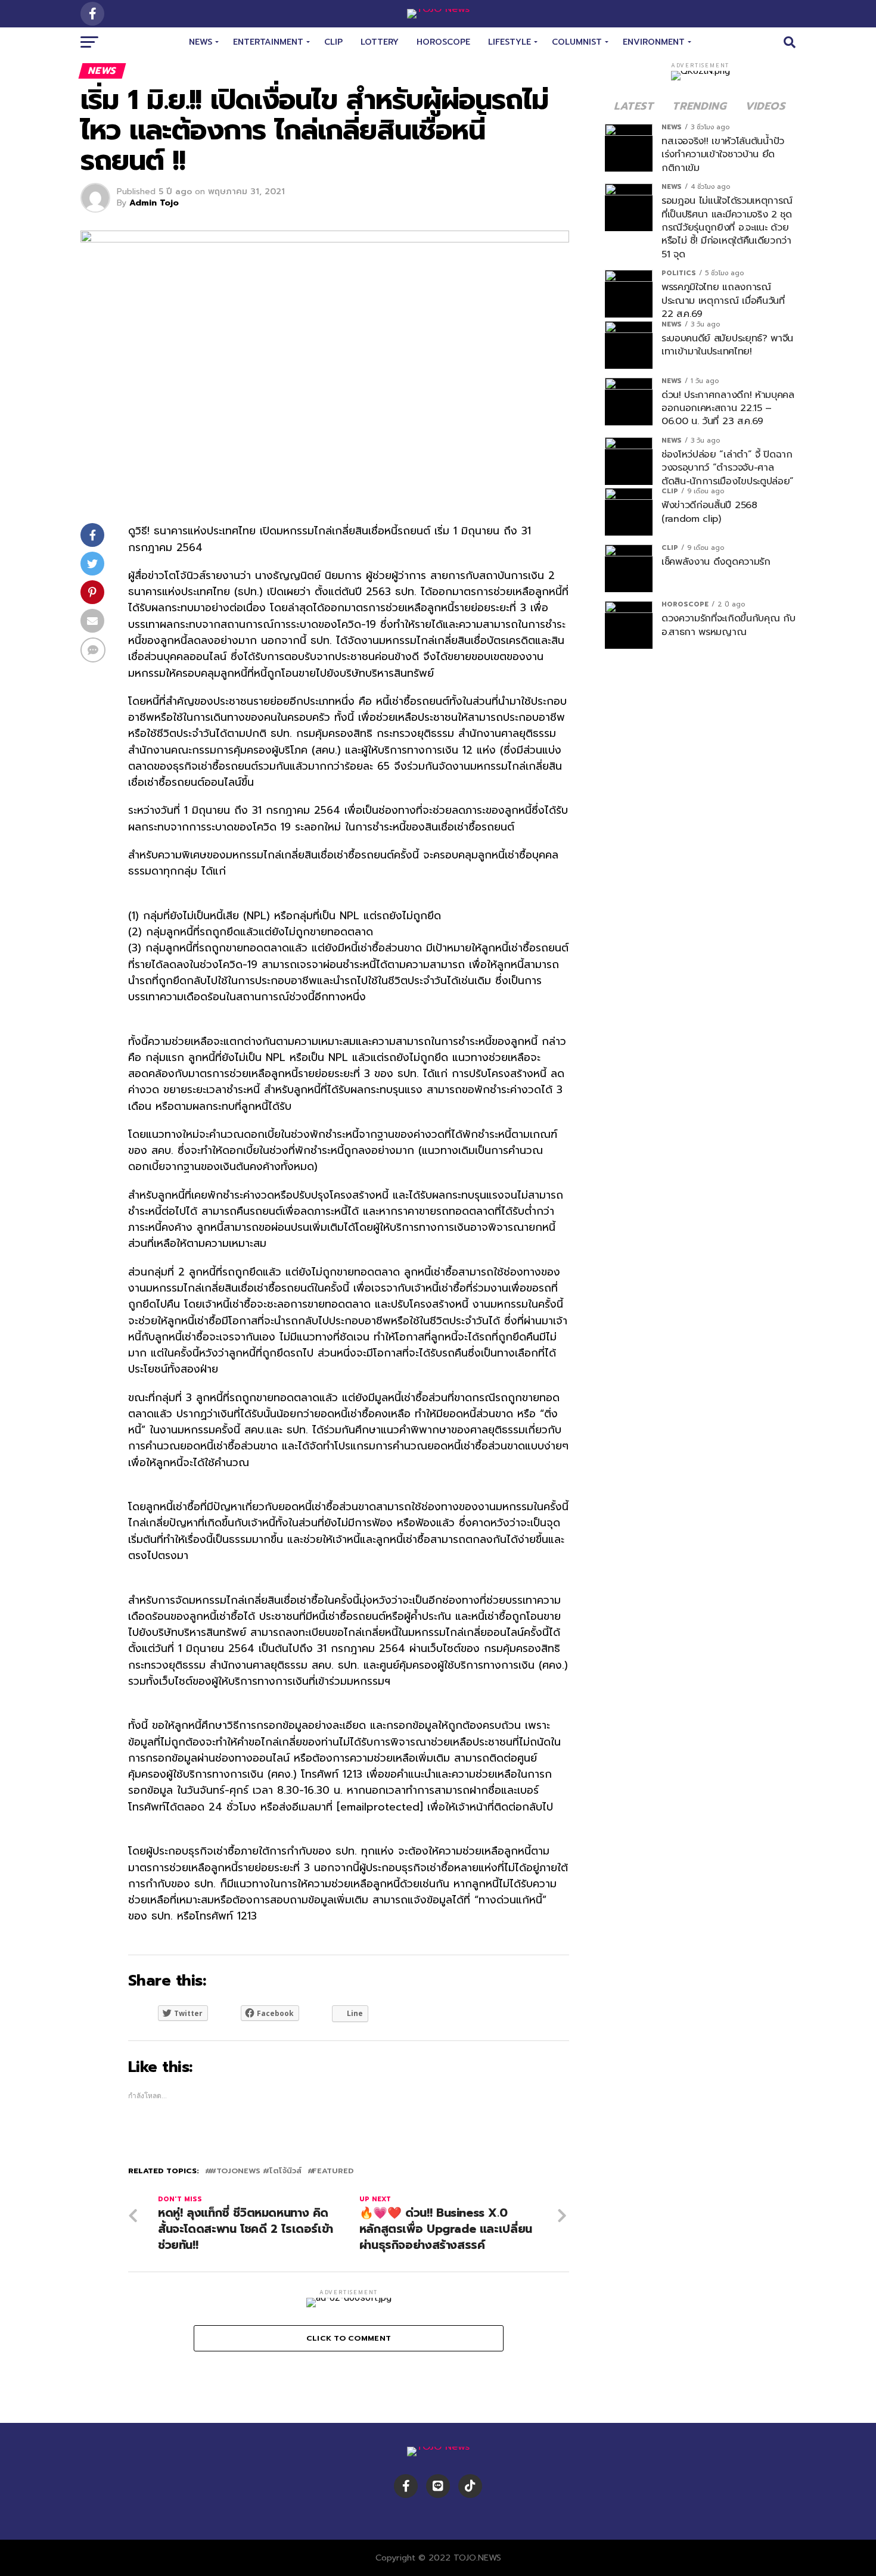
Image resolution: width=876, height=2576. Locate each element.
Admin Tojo (154, 203)
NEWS (201, 42)
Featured (333, 2171)
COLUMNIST (577, 42)
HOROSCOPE (443, 42)
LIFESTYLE (510, 42)
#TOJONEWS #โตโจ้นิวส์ (256, 2171)
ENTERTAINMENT (268, 42)
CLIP (333, 42)
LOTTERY (380, 42)
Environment (654, 42)
